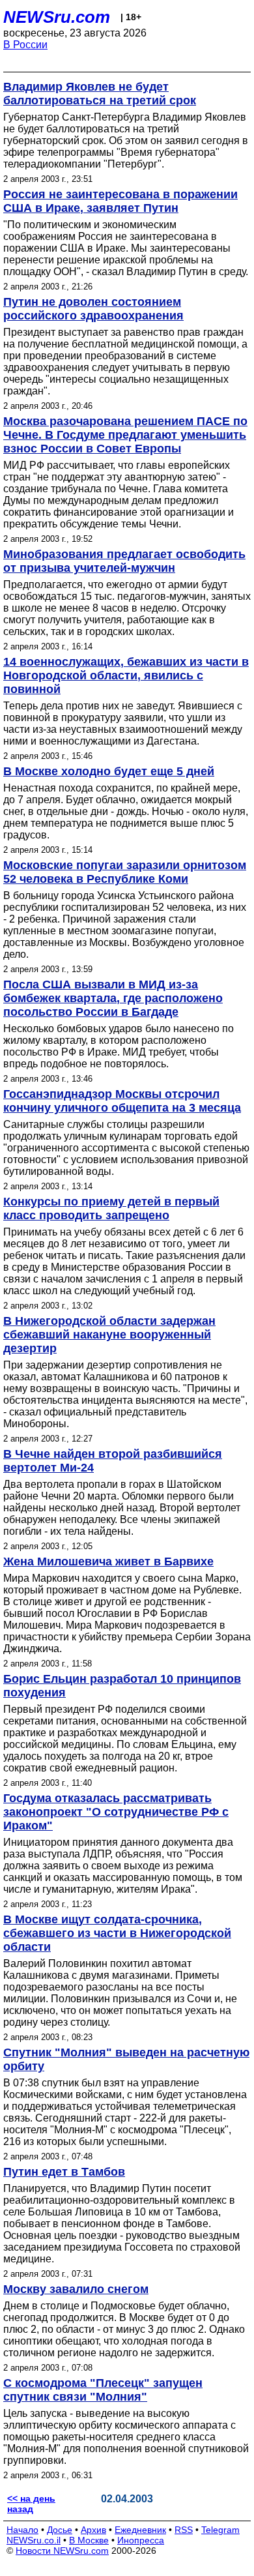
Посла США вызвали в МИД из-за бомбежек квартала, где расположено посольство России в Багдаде (113, 998)
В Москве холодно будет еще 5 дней (109, 771)
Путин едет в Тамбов (64, 2172)
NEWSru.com (57, 17)
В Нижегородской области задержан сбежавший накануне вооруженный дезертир (109, 1335)
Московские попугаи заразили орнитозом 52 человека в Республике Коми (125, 872)
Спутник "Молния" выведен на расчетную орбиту (126, 2059)
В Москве (89, 2540)
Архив (93, 2530)
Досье (60, 2530)
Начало (22, 2530)
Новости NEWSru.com (62, 2551)
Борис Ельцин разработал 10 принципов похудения (122, 1686)
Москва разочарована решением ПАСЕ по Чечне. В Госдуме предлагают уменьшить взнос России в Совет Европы (125, 435)
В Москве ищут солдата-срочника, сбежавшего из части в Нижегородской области (117, 1933)
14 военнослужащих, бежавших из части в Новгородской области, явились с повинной (126, 675)
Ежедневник (140, 2530)
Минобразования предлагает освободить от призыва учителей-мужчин (124, 561)
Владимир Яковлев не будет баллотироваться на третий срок (100, 94)
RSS (184, 2530)
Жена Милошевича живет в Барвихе (108, 1562)
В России (25, 45)
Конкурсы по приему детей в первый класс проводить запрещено (111, 1208)
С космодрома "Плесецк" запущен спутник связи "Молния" (103, 2390)
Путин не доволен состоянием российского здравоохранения (93, 309)
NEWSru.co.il (34, 2540)
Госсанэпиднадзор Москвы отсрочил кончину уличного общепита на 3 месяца (122, 1101)
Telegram (220, 2530)
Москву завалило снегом (76, 2289)
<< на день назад (31, 2504)
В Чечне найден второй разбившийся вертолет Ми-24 (113, 1461)
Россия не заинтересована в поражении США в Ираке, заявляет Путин (120, 201)
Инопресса (141, 2540)
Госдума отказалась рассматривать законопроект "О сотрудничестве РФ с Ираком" (116, 1812)
